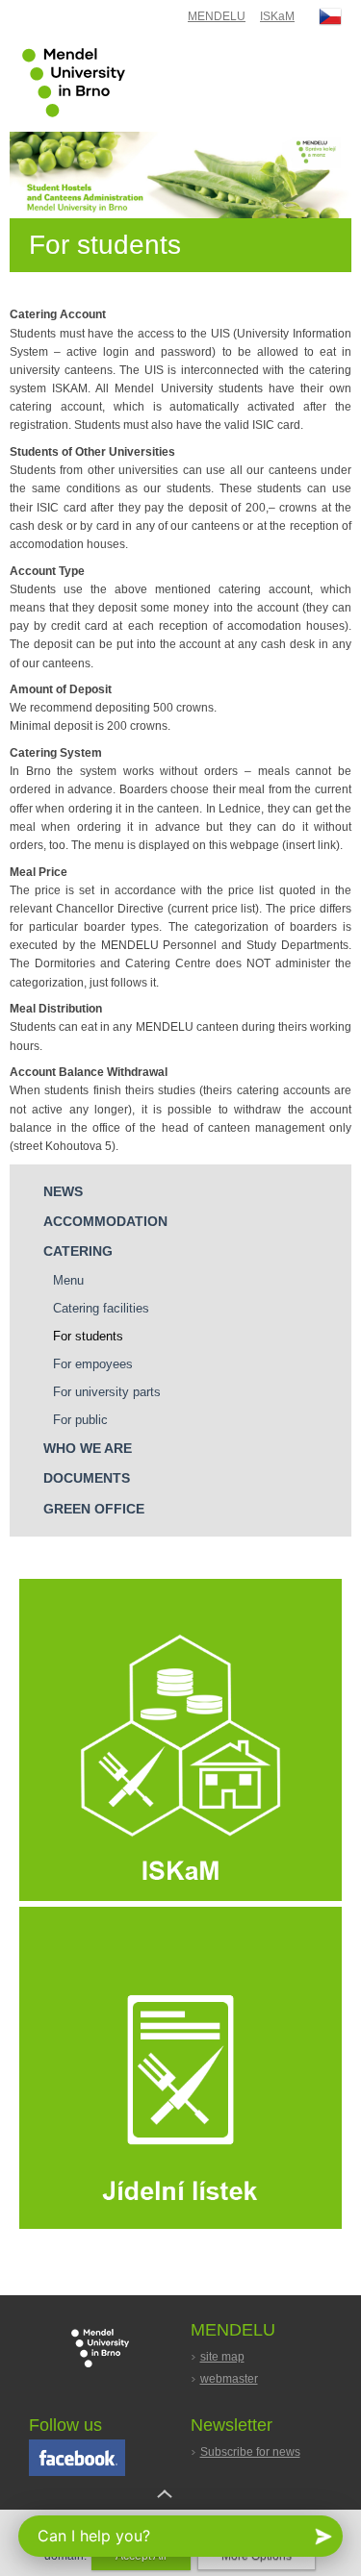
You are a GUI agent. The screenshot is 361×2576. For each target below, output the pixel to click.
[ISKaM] (180, 1897)
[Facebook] (77, 2472)
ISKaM (277, 16)
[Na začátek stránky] (181, 2509)
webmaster (229, 2379)
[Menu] (180, 2225)
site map (222, 2357)
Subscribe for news (250, 2452)
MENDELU (217, 16)
